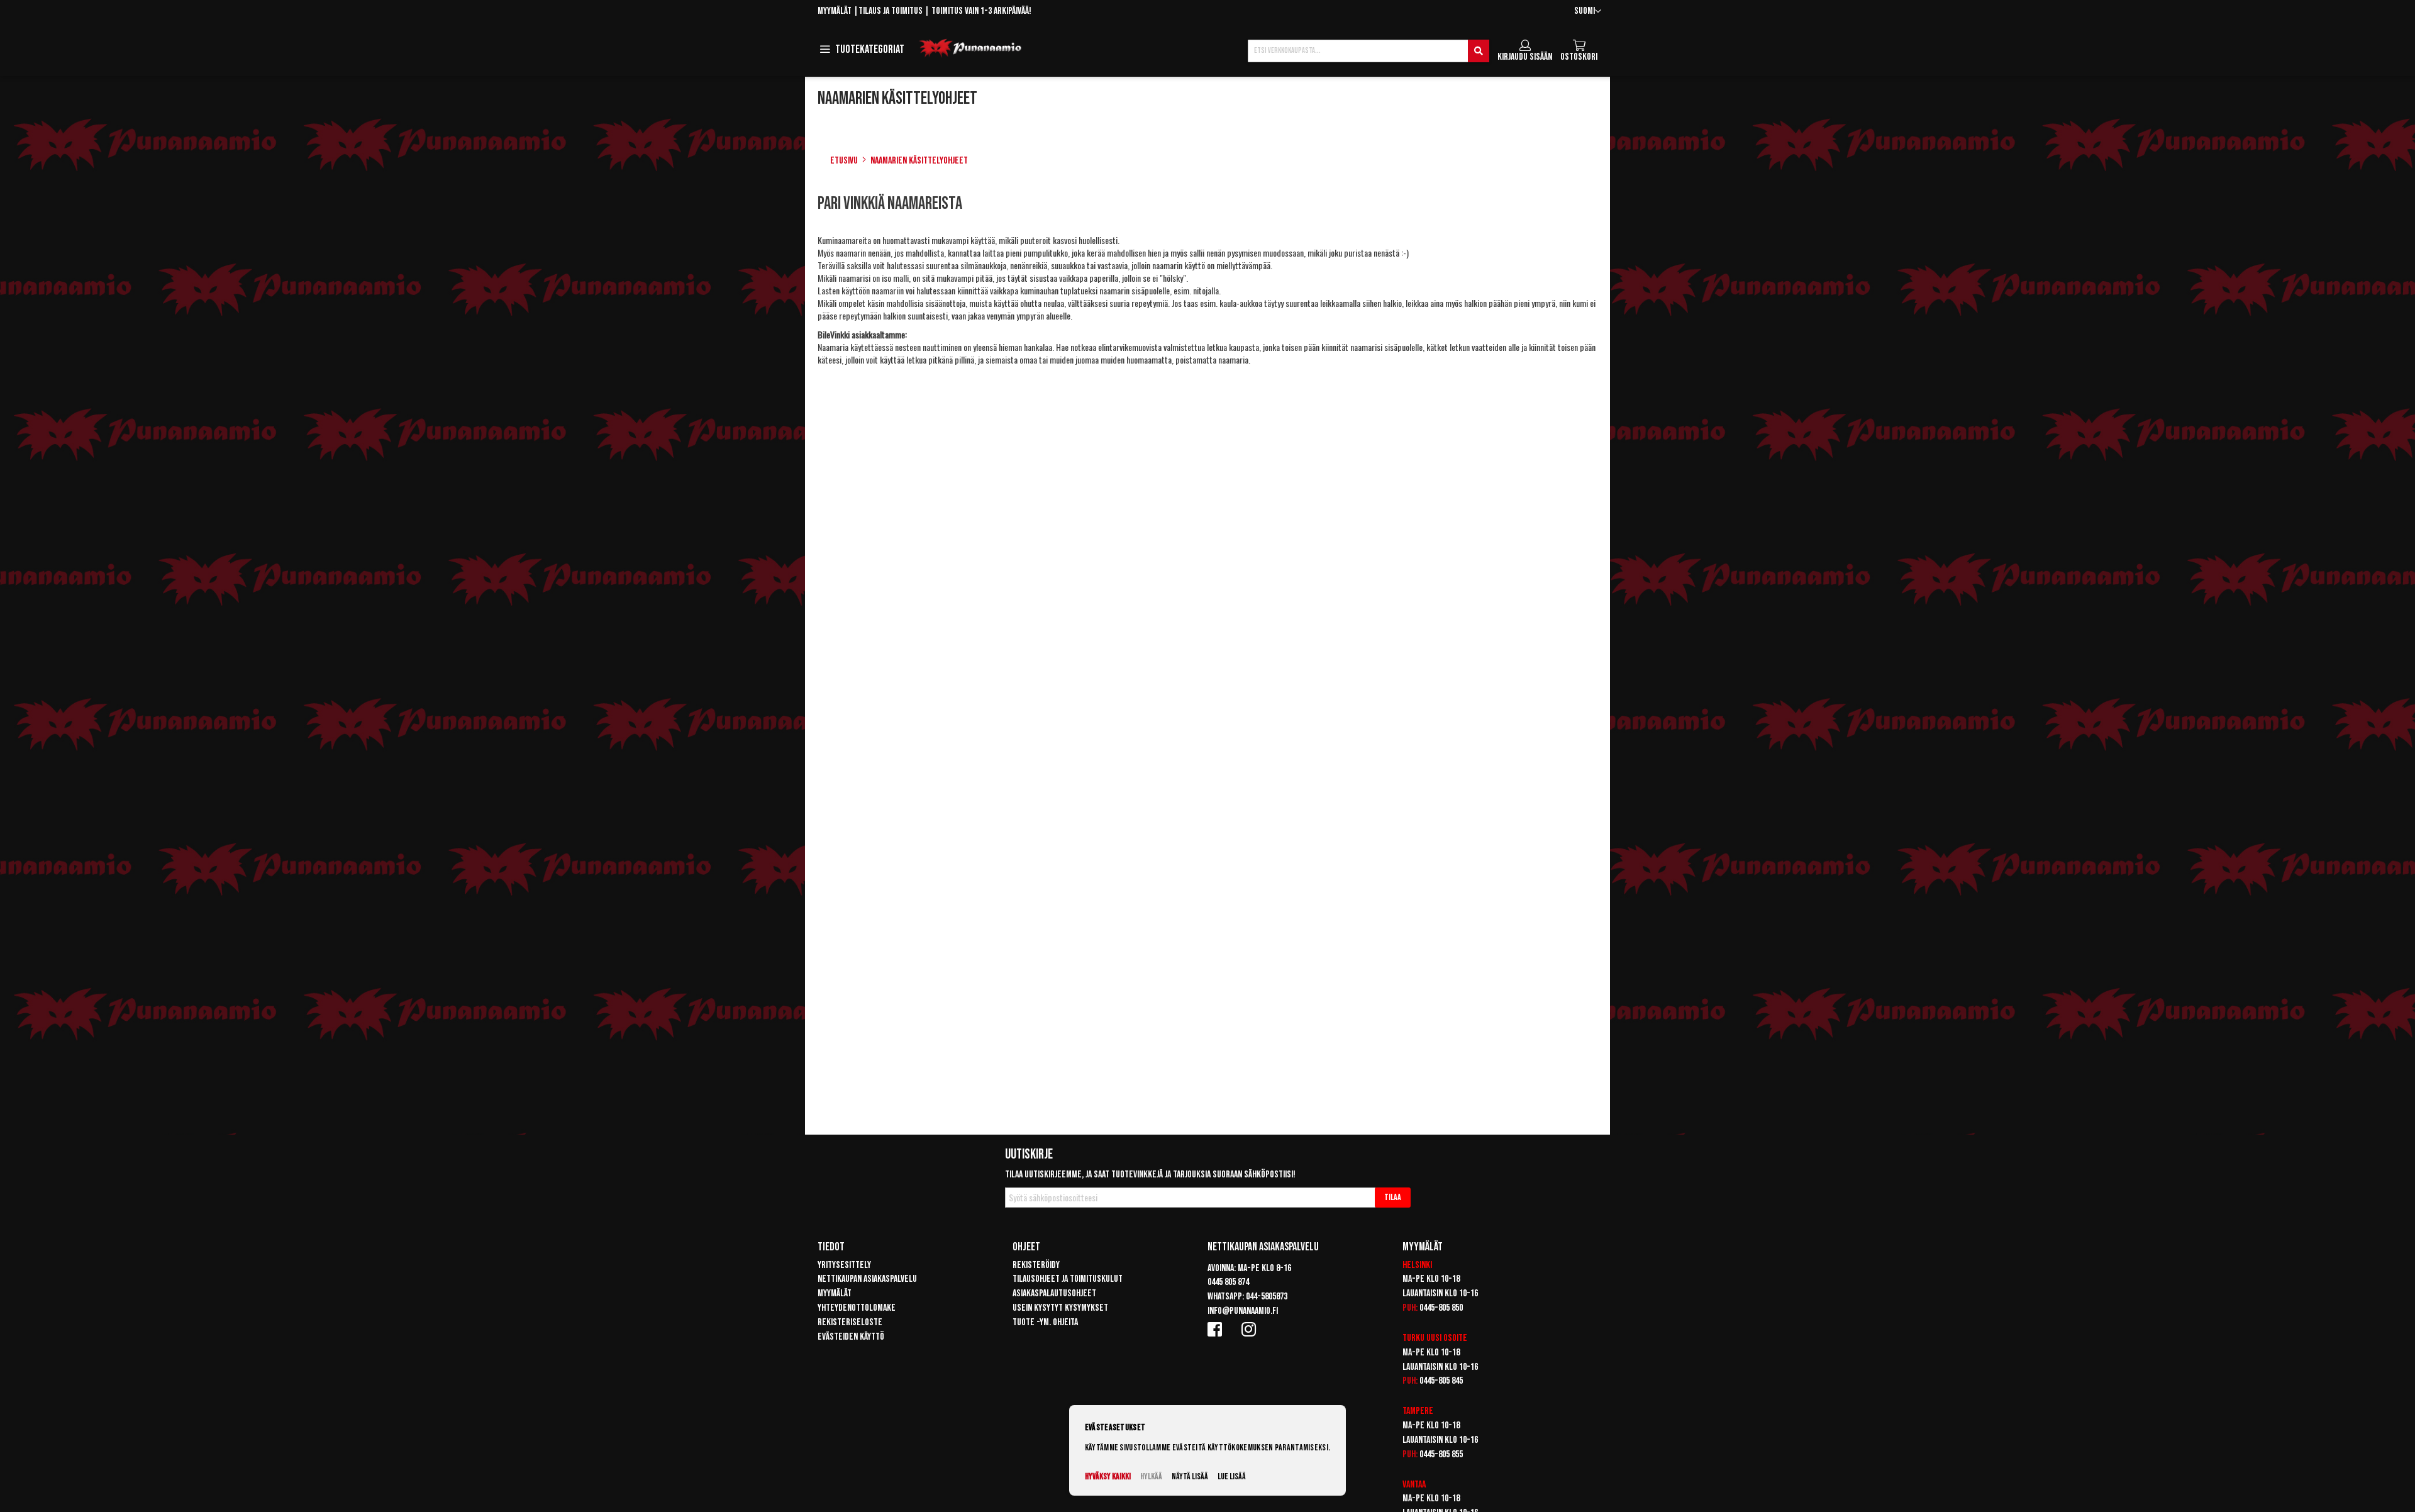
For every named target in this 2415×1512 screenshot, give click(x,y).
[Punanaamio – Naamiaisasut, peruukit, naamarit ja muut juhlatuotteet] (970, 48)
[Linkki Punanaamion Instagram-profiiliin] (1251, 1329)
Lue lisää (1232, 1476)
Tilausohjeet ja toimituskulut (1068, 1279)
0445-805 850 (1441, 1308)
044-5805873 (1267, 1297)
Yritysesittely (844, 1265)
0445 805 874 (1228, 1282)
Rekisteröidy (1036, 1265)
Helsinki (1417, 1265)
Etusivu (844, 161)
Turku (1413, 1338)
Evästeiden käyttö (851, 1337)
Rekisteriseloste (850, 1322)
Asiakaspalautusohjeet (1054, 1293)
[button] (1588, 12)
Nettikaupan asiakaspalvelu (867, 1279)
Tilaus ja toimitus (891, 11)
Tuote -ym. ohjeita (1045, 1322)
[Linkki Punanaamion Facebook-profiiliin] (1217, 1329)
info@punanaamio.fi (1243, 1311)
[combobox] (1368, 51)
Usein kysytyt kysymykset (1060, 1308)
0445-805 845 (1441, 1381)
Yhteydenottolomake (857, 1308)
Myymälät (835, 11)
